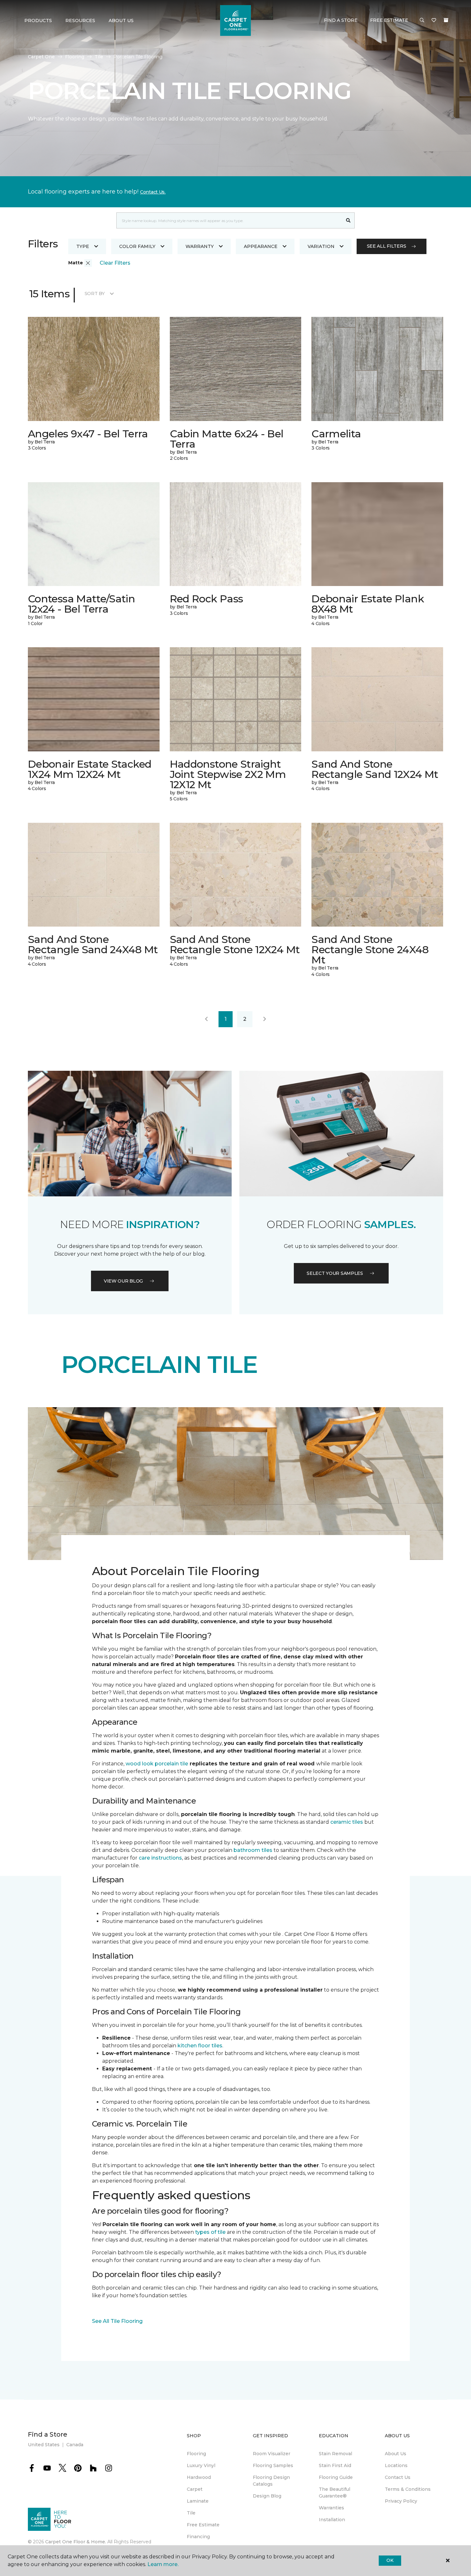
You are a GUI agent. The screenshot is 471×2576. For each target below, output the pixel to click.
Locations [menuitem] (396, 2465)
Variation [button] (321, 246)
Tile (99, 57)
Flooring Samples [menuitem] (273, 2465)
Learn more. (163, 2564)
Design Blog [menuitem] (267, 2496)
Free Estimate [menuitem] (203, 2525)
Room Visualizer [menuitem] (272, 2454)
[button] (422, 21)
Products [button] (38, 21)
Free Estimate (389, 20)
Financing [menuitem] (198, 2537)
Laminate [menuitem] (198, 2501)
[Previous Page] (206, 1019)
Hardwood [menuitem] (199, 2477)
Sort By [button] (95, 293)
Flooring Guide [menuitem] (336, 2477)
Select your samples (335, 1273)
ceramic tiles (347, 1822)
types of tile (210, 2232)
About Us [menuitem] (396, 2454)
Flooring (75, 57)
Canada (75, 2445)
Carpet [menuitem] (195, 2489)
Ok (390, 2560)
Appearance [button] (261, 246)
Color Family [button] (137, 246)
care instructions (160, 1858)
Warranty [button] (200, 246)
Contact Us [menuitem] (398, 2477)
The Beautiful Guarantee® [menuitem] (335, 2493)
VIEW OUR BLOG (123, 1281)
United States (44, 2445)
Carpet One (41, 57)
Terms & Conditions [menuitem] (408, 2489)
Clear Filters (115, 263)
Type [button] (83, 246)
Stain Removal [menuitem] (335, 2454)
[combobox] (229, 220)
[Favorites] (434, 21)
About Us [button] (121, 21)
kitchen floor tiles (200, 2046)
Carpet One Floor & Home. (76, 2542)
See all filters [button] (387, 246)
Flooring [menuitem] (196, 2454)
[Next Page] (265, 1019)
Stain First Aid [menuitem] (335, 2465)
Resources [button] (80, 21)
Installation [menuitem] (332, 2520)
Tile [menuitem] (191, 2513)
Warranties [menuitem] (331, 2508)
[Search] (348, 220)
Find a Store (341, 20)
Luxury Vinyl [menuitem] (201, 2465)
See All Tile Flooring (117, 2321)
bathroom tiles (253, 1850)
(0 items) (446, 20)
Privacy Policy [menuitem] (401, 2501)
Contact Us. (153, 192)
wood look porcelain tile (157, 1764)
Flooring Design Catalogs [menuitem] (271, 2481)
